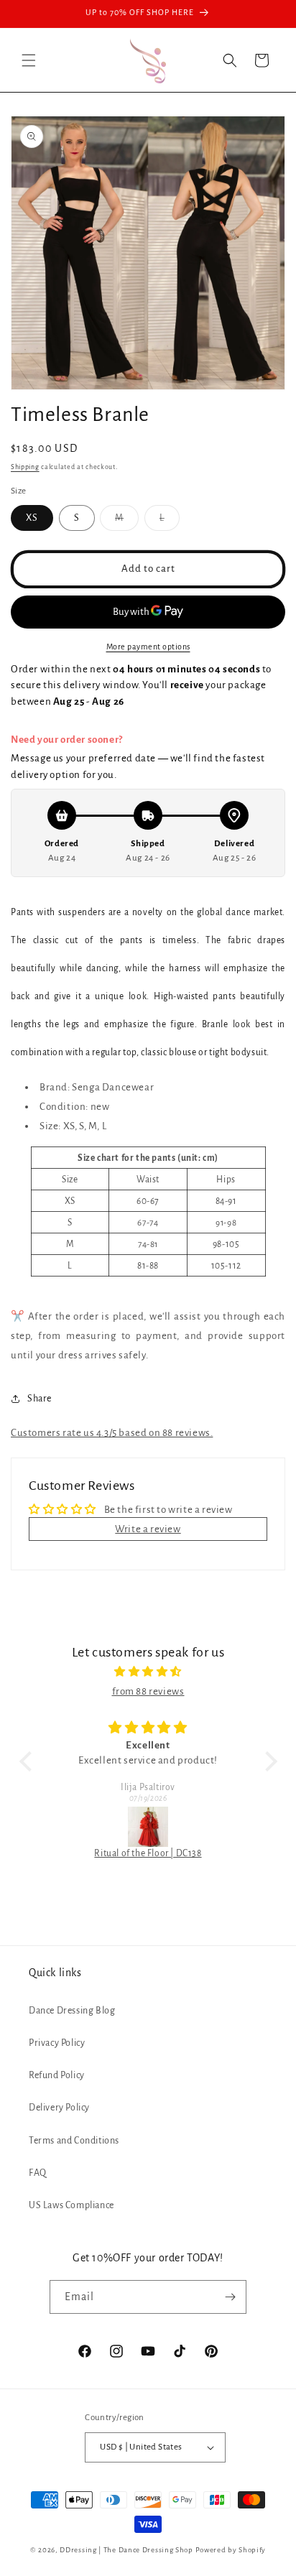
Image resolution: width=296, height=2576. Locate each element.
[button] (29, 60)
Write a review (148, 1529)
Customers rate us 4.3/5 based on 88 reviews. (112, 1433)
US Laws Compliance (71, 2205)
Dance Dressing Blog (72, 2011)
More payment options (148, 647)
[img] (148, 1672)
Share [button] (40, 1399)
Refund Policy (57, 2075)
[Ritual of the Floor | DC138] (148, 1827)
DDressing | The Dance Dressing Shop (126, 2550)
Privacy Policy (57, 2043)
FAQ (38, 2173)
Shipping (25, 467)
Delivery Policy (59, 2108)
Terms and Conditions (74, 2141)
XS (32, 518)
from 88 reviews (148, 1691)
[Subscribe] (230, 2297)
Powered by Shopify (231, 2550)
